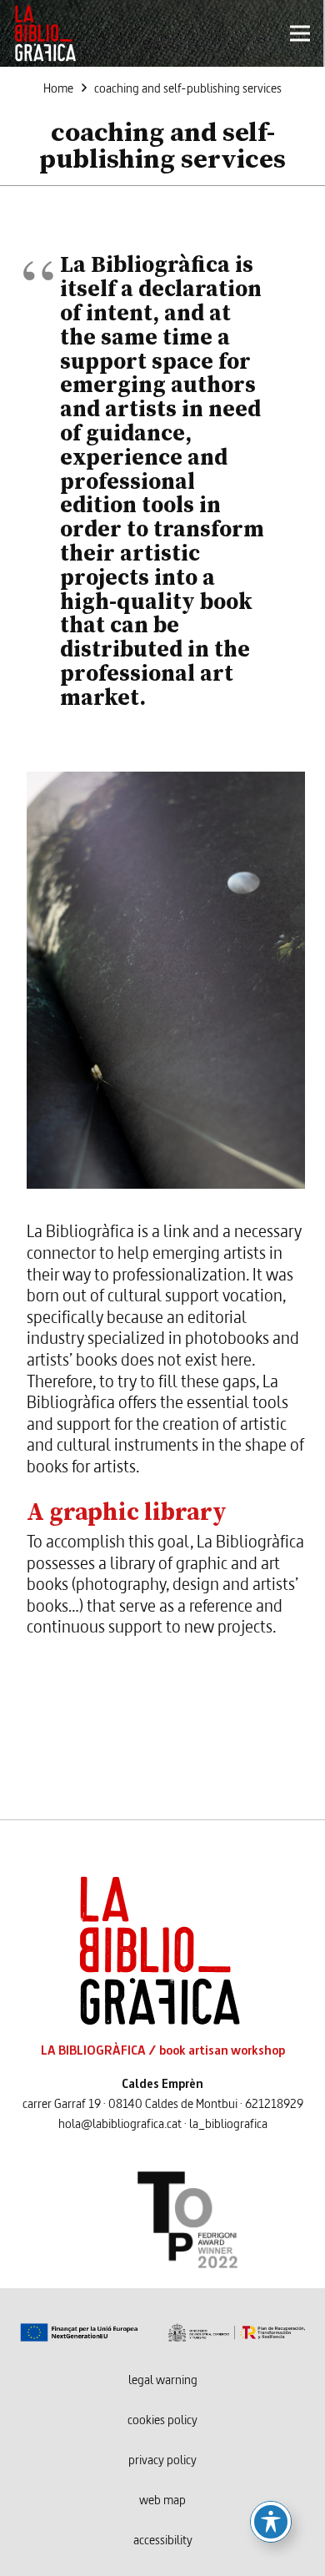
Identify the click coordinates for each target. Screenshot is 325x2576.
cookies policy (162, 2421)
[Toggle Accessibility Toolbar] (271, 2522)
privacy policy (162, 2461)
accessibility (163, 2541)
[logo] (45, 33)
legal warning (163, 2381)
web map (162, 2501)
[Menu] (300, 33)
